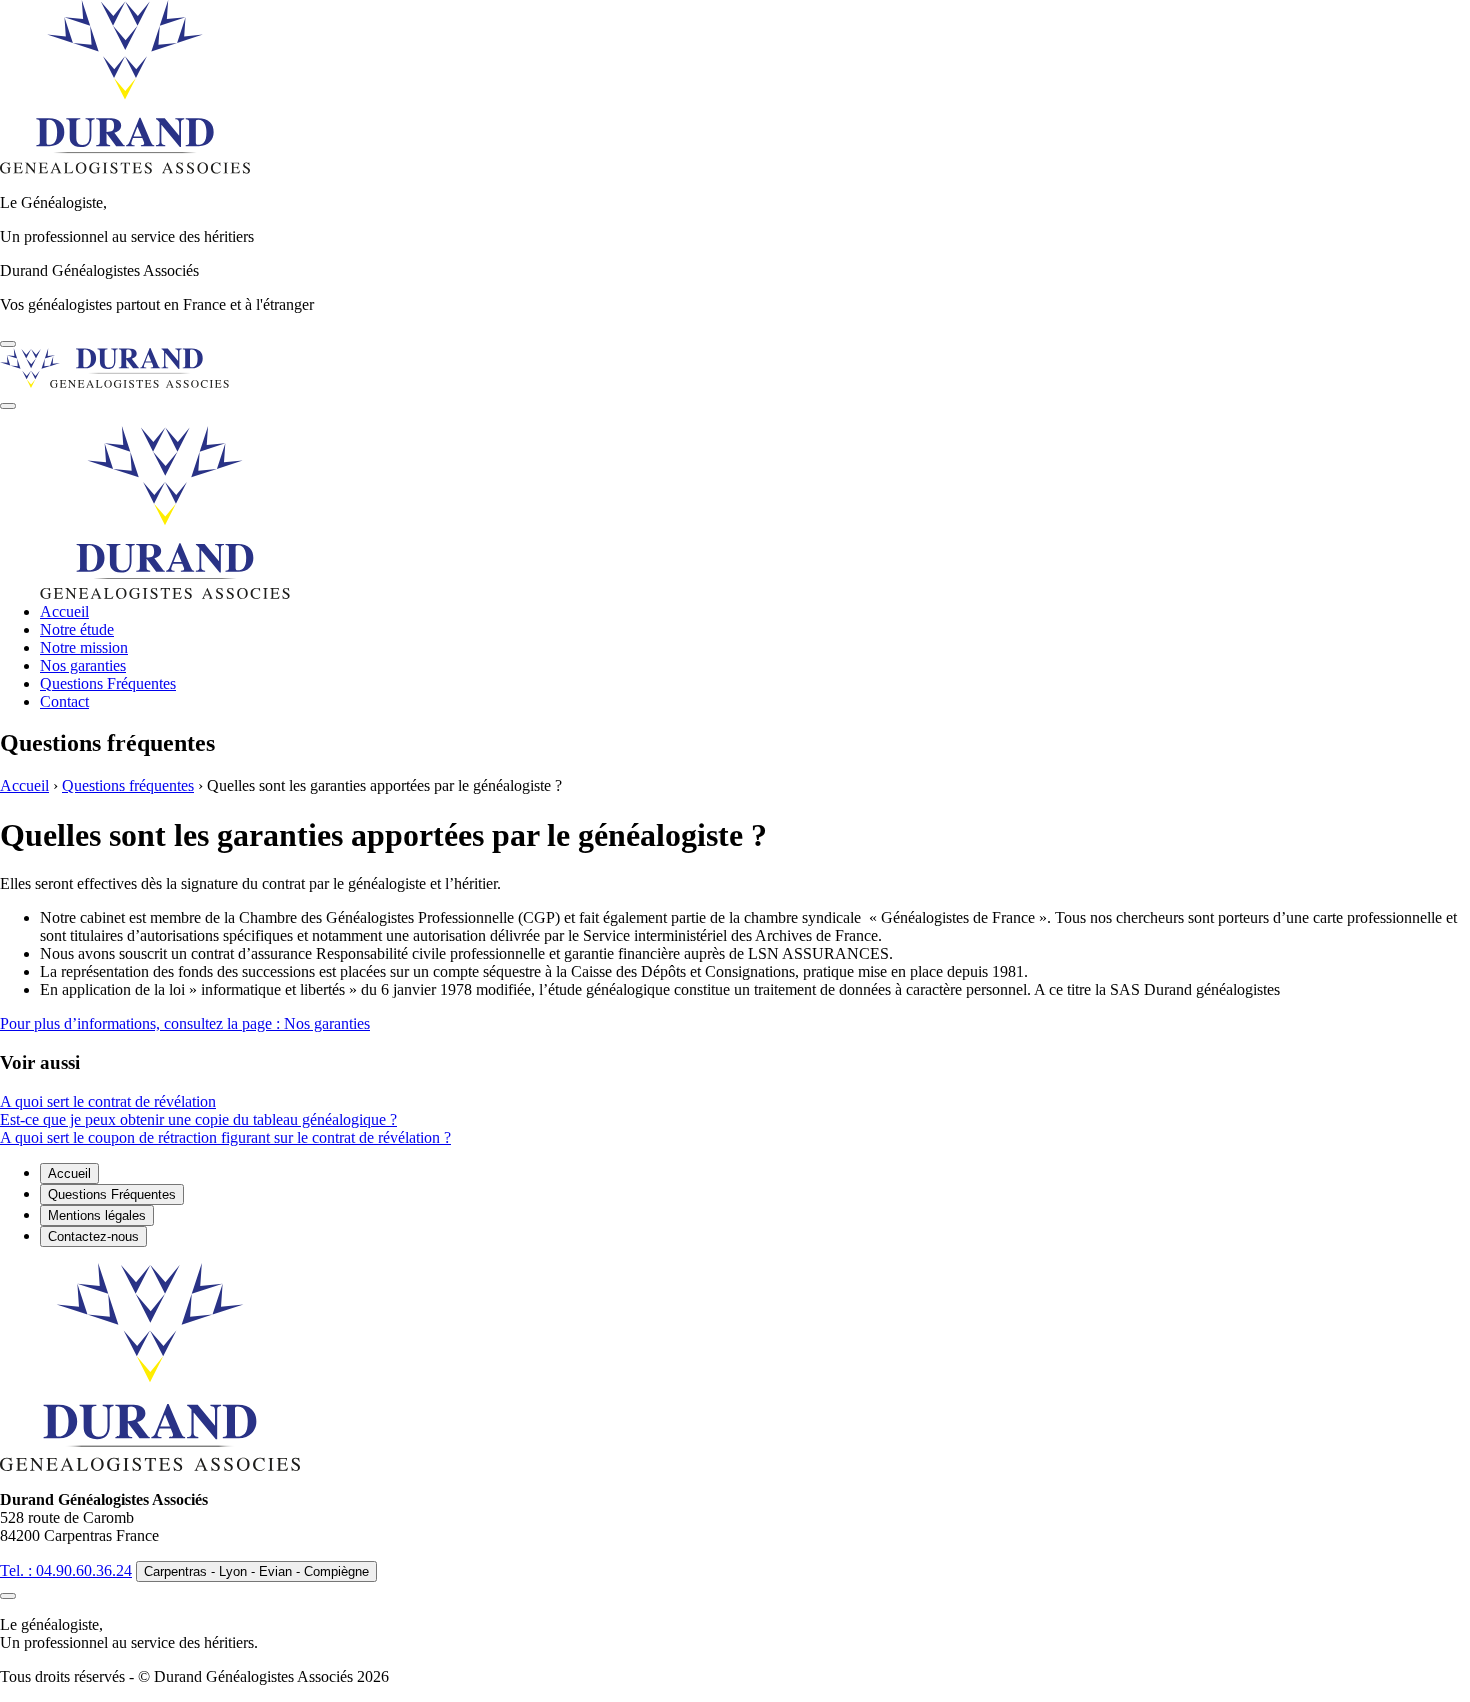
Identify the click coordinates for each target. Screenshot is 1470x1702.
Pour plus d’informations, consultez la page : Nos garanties (185, 1023)
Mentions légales (97, 1215)
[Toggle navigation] (8, 406)
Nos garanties (83, 665)
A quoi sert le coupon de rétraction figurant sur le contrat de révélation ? (225, 1137)
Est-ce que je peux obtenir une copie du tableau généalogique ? (198, 1119)
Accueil (64, 611)
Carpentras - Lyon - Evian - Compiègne (256, 1571)
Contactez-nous (93, 1236)
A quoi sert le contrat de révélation (108, 1101)
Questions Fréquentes (108, 683)
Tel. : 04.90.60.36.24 (66, 1570)
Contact (64, 701)
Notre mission (84, 647)
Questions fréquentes (128, 785)
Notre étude (77, 629)
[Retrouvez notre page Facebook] (8, 344)
